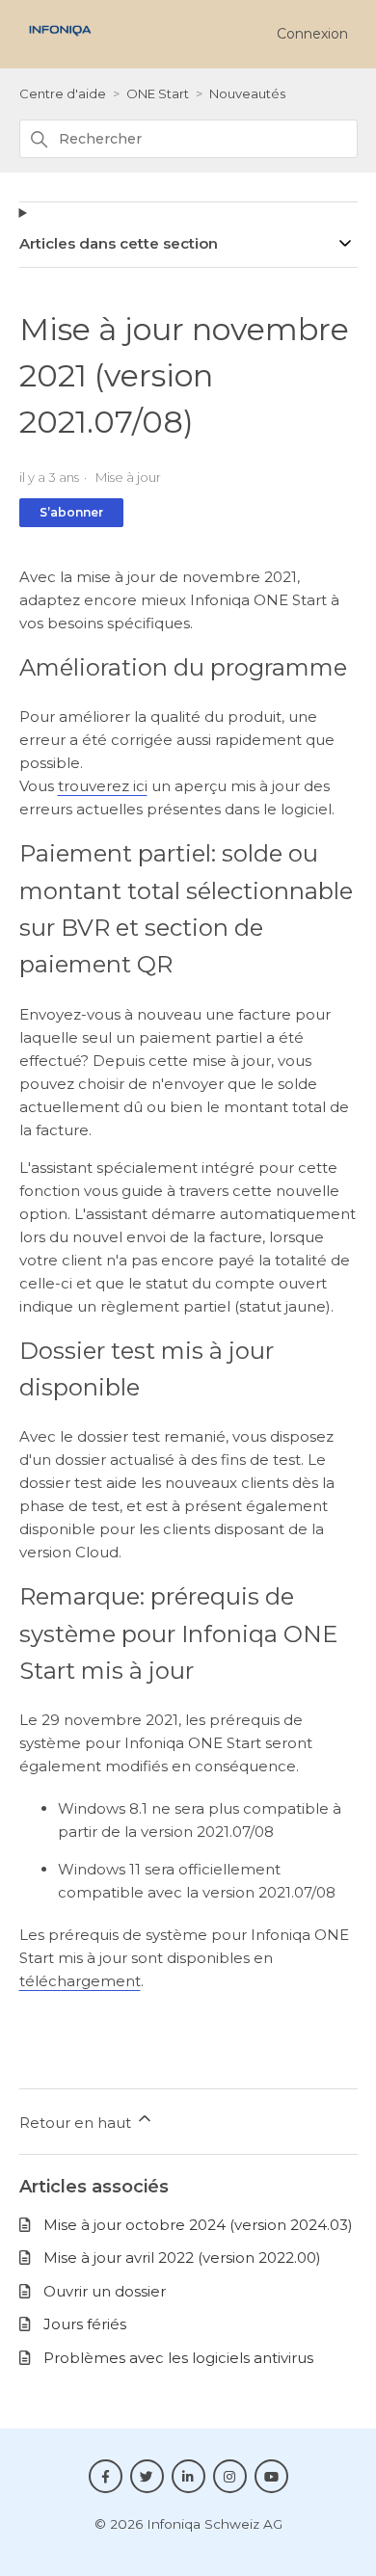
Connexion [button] (312, 34)
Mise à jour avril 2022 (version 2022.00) (182, 2257)
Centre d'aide (63, 93)
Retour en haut (77, 2123)
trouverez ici (103, 786)
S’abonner (71, 512)
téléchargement (80, 1981)
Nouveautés (247, 93)
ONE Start (158, 93)
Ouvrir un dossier (105, 2291)
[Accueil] (60, 41)
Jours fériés (85, 2324)
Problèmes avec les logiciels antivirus (178, 2358)
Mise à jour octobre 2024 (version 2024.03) (198, 2225)
